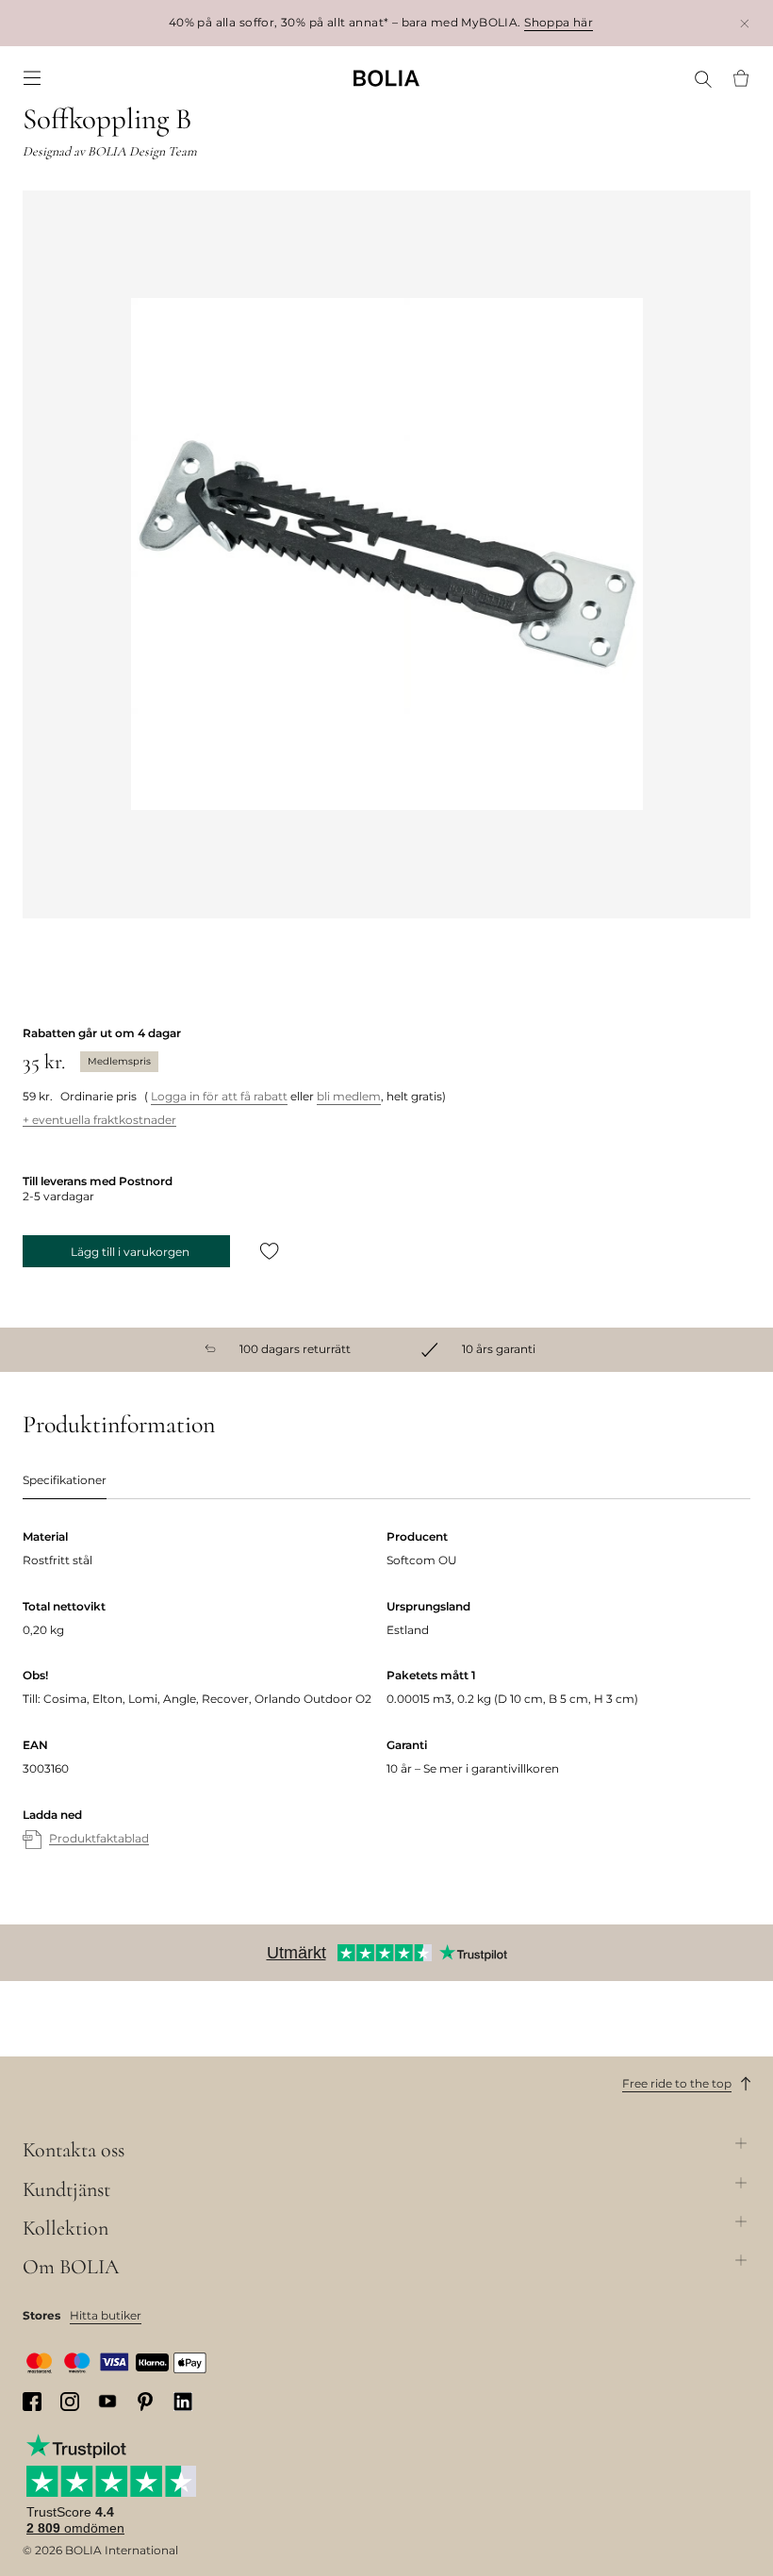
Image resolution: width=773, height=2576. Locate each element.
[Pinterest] (145, 2402)
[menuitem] (32, 78)
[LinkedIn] (183, 2402)
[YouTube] (107, 2401)
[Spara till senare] (270, 1251)
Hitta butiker (106, 2315)
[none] (386, 78)
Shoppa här (559, 22)
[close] (745, 23)
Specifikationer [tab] (65, 1480)
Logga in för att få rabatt (219, 1096)
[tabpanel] (386, 1708)
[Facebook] (32, 2402)
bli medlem (349, 1096)
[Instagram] (70, 2402)
